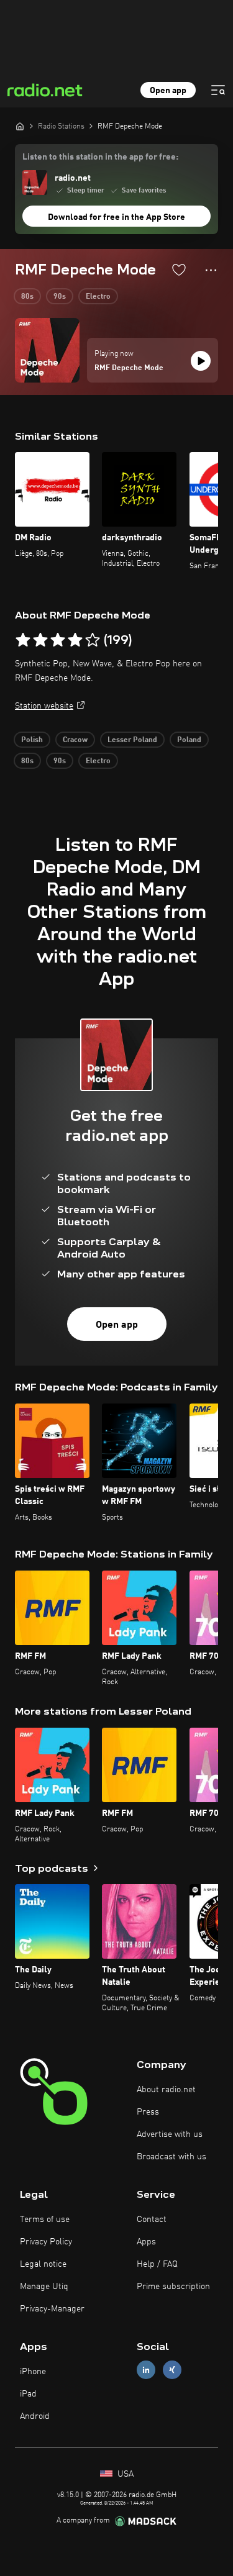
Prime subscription (173, 2287)
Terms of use (45, 2220)
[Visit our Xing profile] (172, 2370)
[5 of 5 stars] (93, 640)
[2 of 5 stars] (40, 640)
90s (60, 297)
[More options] (211, 270)
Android (35, 2416)
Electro (98, 297)
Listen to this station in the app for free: (100, 157)
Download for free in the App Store (116, 217)
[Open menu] (218, 90)
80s (27, 297)
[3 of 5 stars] (58, 640)
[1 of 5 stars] (23, 640)
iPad (28, 2394)
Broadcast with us (171, 2157)
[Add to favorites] (179, 270)
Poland (189, 740)
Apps (146, 2242)
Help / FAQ (157, 2264)
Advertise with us (170, 2134)
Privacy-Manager (52, 2309)
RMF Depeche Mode (129, 368)
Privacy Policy (46, 2242)
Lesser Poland (132, 740)
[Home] (20, 126)
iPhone (33, 2372)
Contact (152, 2220)
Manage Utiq (44, 2287)
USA (124, 2474)
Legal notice (43, 2264)
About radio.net (166, 2090)
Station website (44, 706)
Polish (32, 740)
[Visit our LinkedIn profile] (146, 2370)
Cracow (75, 740)
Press (148, 2112)
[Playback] (201, 361)
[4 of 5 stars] (75, 640)
